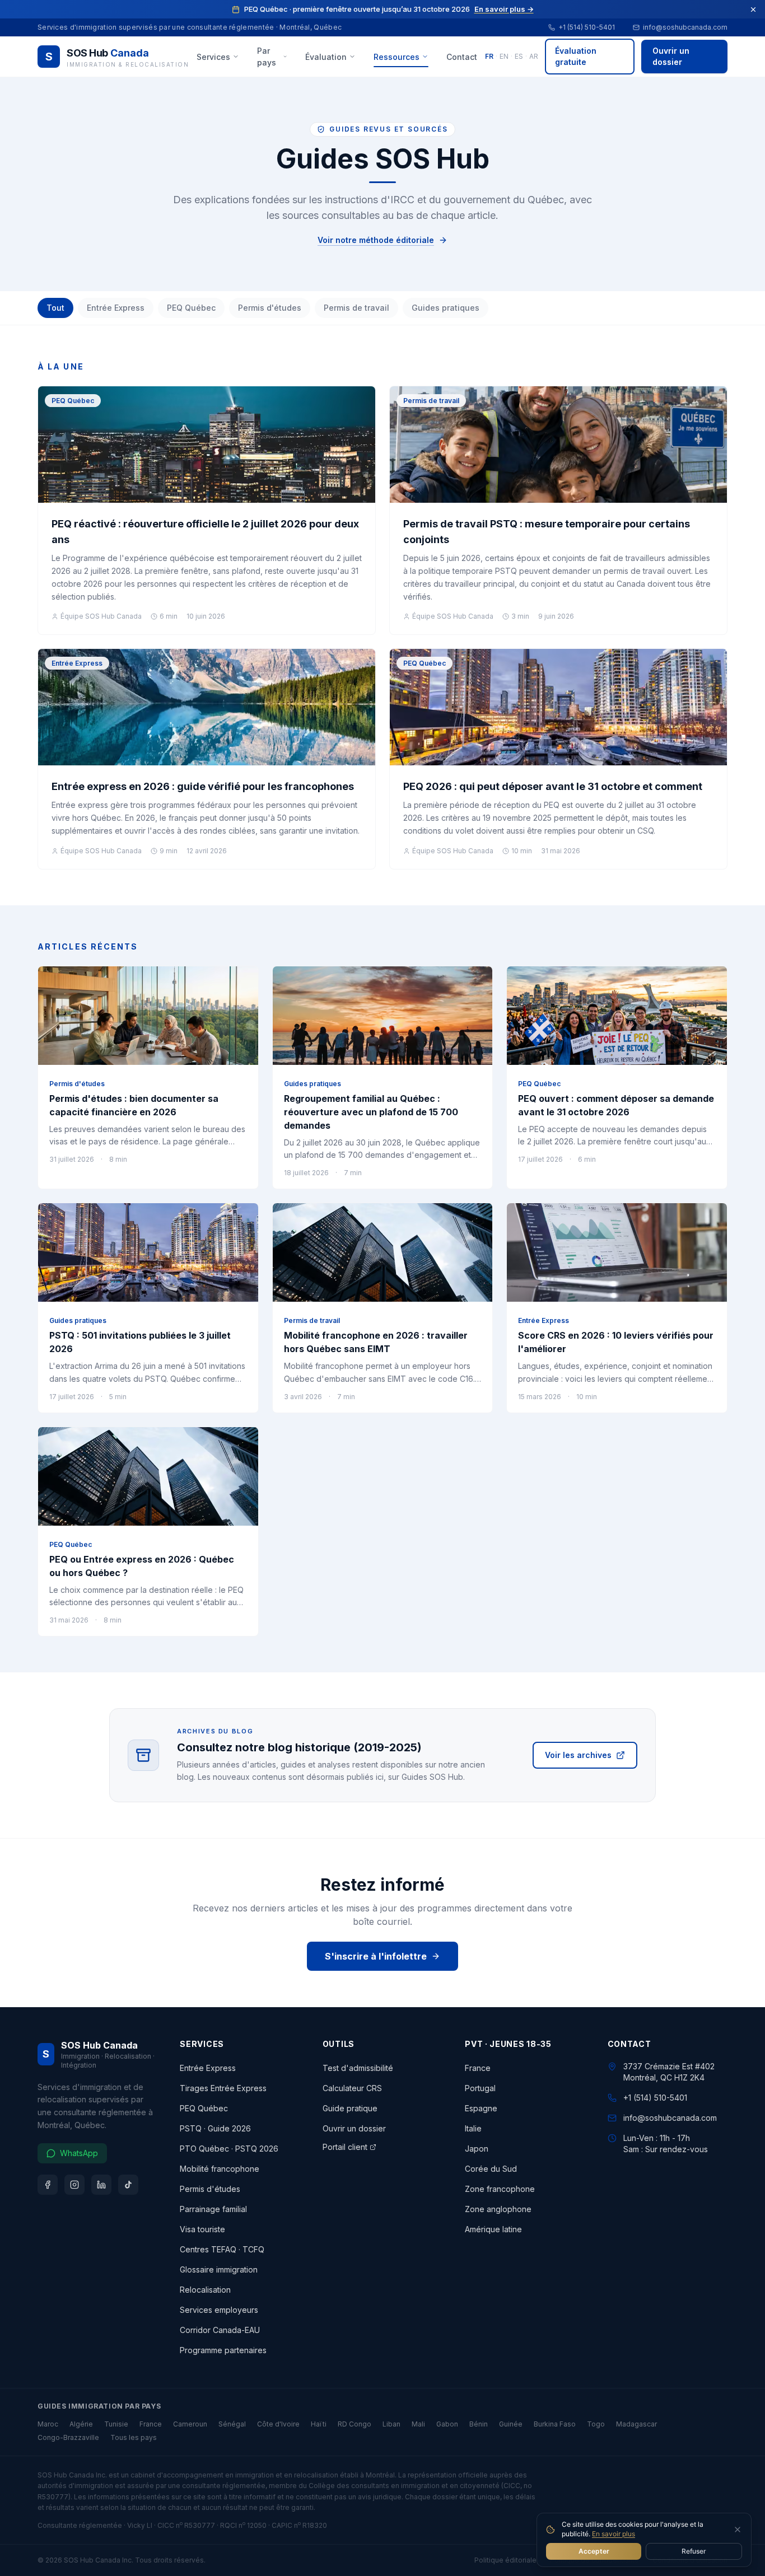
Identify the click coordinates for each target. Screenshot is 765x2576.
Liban (391, 2424)
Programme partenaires (223, 2350)
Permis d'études (270, 308)
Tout (55, 308)
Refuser (694, 2551)
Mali (418, 2424)
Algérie (81, 2424)
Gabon (447, 2424)
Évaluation (326, 57)
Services (213, 57)
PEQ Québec (191, 308)
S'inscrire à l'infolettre (376, 1956)
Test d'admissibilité (358, 2068)
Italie (473, 2128)
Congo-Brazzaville (68, 2437)
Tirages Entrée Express (223, 2088)
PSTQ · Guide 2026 (215, 2128)
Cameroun (190, 2424)
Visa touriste (202, 2229)
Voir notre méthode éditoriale (376, 240)
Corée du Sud (491, 2169)
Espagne (481, 2108)
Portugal (480, 2088)
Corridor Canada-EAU (220, 2330)
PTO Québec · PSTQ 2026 (229, 2149)
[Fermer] (753, 10)
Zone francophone (500, 2189)
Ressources (397, 57)
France (478, 2068)
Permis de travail (356, 308)
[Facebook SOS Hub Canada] (48, 2185)
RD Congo (354, 2424)
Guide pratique (350, 2108)
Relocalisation (205, 2290)
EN (504, 56)
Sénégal (232, 2424)
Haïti (319, 2424)
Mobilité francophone (220, 2169)
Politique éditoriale (505, 2560)
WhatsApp (79, 2153)
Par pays (267, 57)
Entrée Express (116, 308)
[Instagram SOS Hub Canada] (74, 2185)
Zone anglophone (498, 2209)
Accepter (594, 2551)
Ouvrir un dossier (671, 56)
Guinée (511, 2424)
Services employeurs (219, 2310)
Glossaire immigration (219, 2269)
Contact (462, 57)
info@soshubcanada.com (685, 27)
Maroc (48, 2424)
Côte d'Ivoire (278, 2424)
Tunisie (116, 2424)
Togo (596, 2424)
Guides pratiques (446, 308)
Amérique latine (493, 2229)
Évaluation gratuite (576, 56)
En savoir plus (614, 2534)
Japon (477, 2149)
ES (519, 56)
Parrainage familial (213, 2209)
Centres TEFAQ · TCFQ (222, 2249)
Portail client (345, 2147)
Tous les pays (134, 2437)
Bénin (479, 2424)
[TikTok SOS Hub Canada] (128, 2185)
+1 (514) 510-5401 (587, 27)
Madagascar (636, 2424)
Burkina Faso (555, 2424)
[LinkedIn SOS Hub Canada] (101, 2185)
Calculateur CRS (352, 2088)
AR (534, 56)
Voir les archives (578, 1755)
